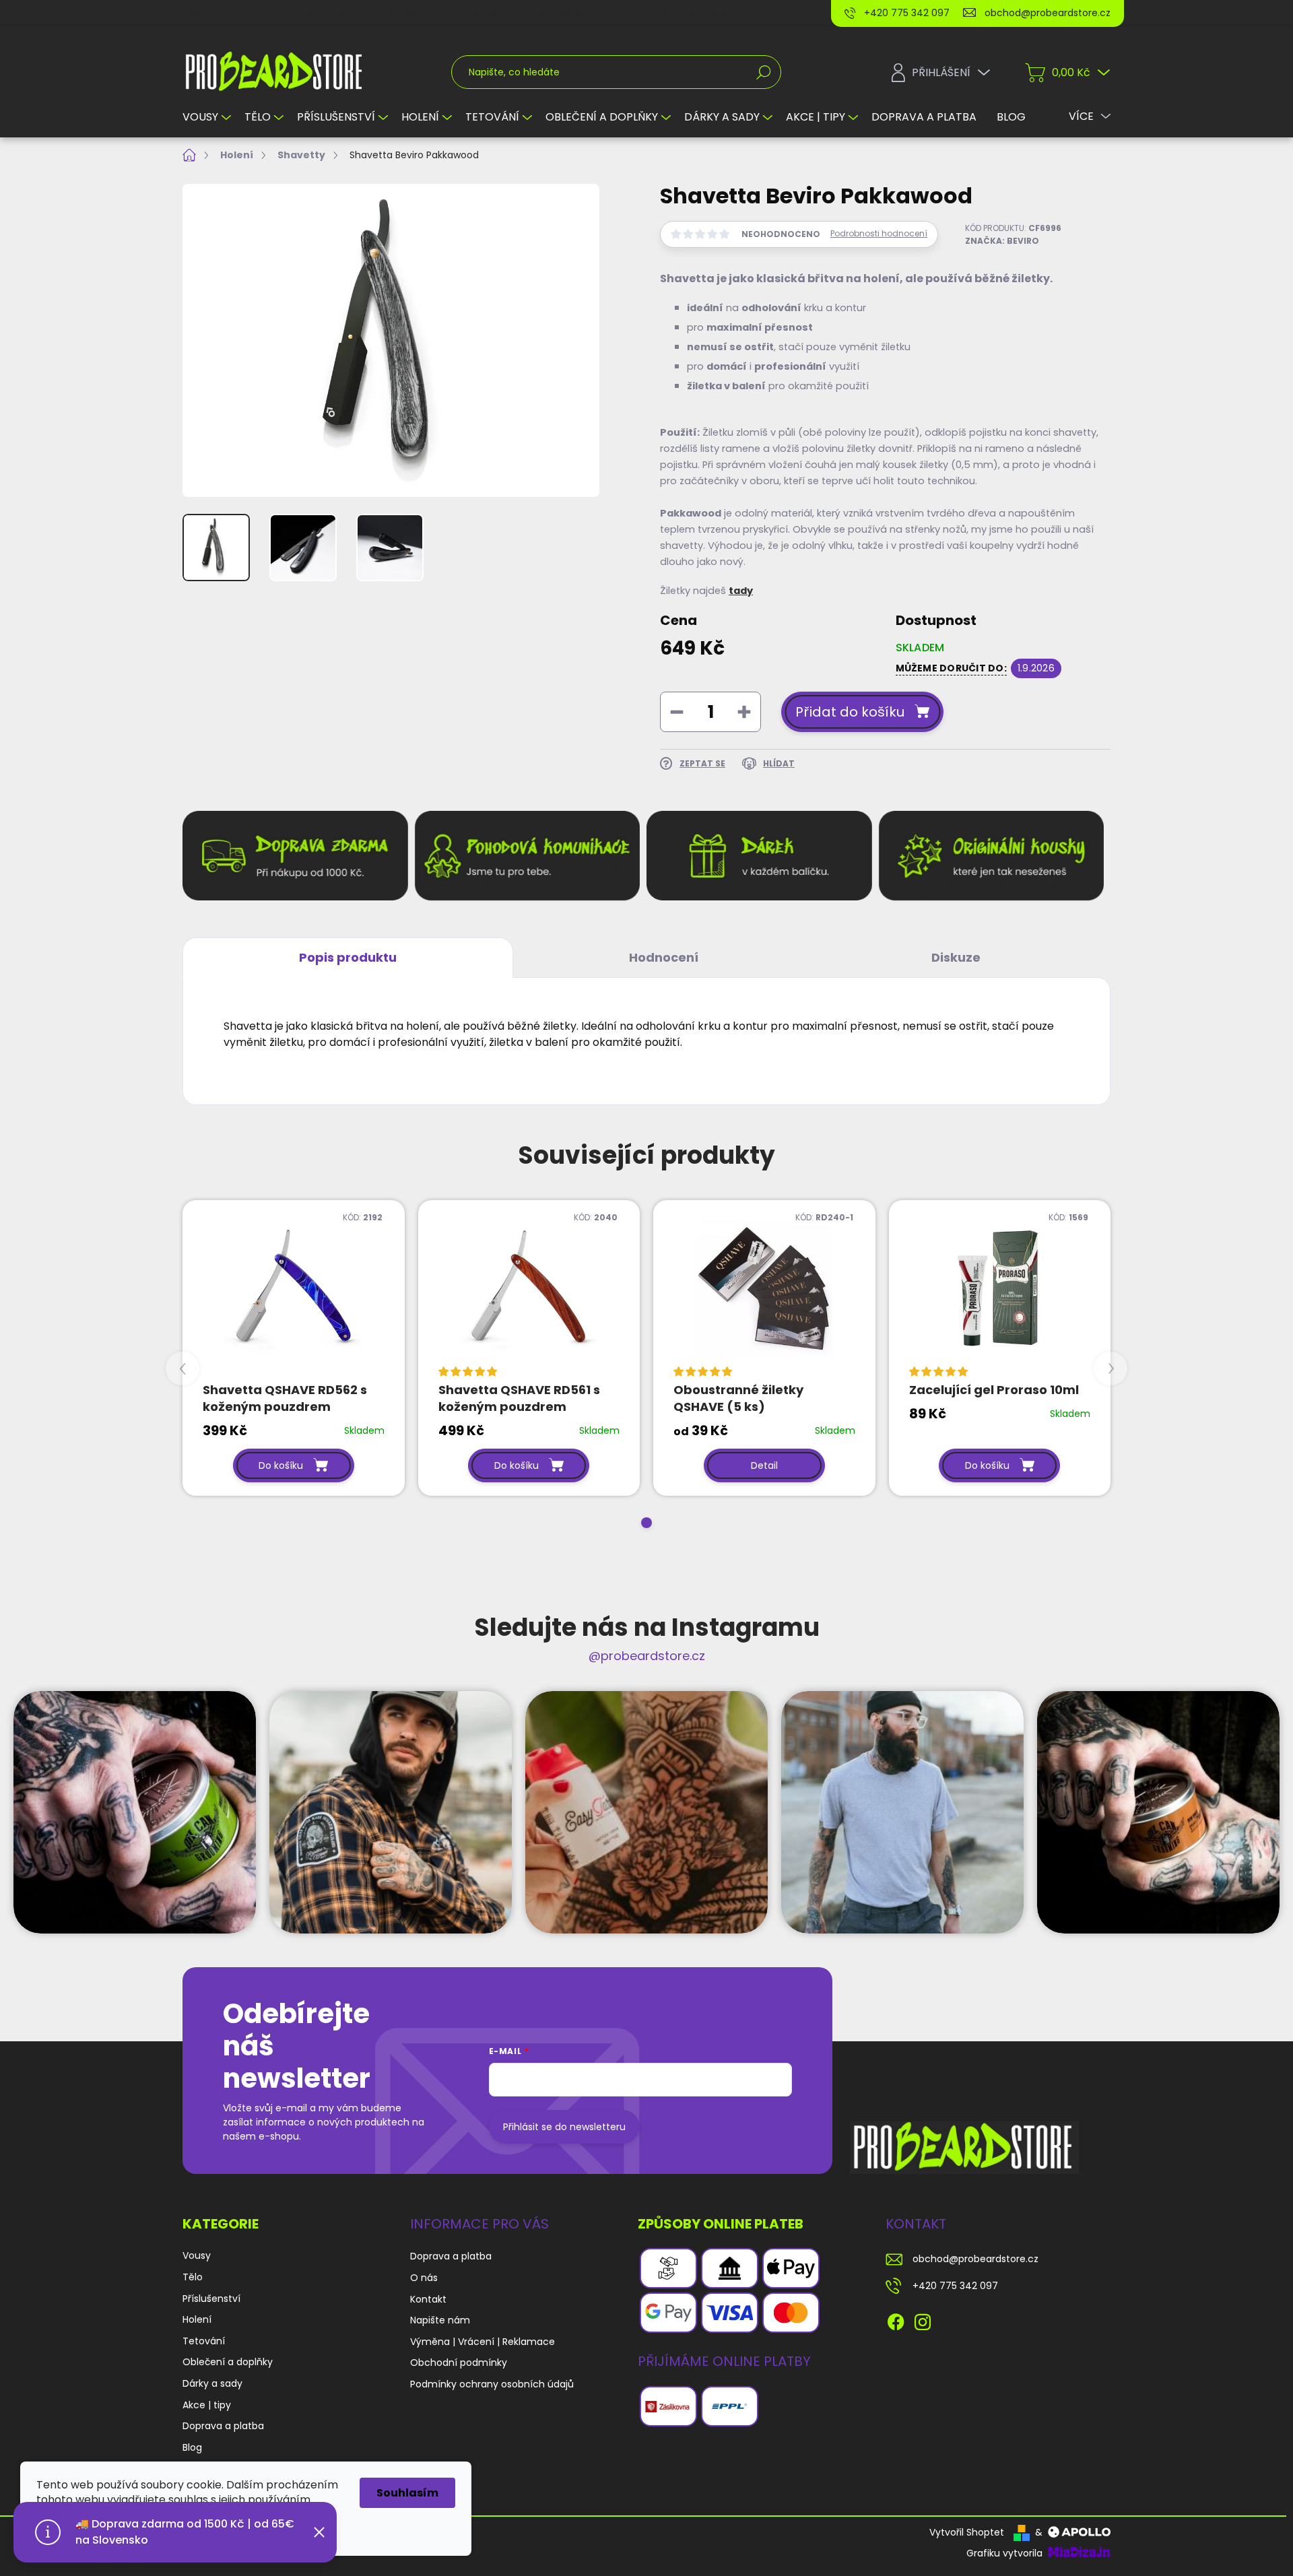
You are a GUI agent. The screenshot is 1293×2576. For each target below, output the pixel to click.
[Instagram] (923, 2320)
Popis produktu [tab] (348, 957)
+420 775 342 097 (955, 2286)
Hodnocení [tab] (664, 957)
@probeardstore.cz (647, 1656)
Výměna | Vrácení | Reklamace (541, 13)
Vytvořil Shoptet (967, 2532)
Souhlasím (407, 2493)
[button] (646, 1523)
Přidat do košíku (850, 712)
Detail (764, 1465)
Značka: (1002, 241)
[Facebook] (896, 2320)
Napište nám (419, 13)
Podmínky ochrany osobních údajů (492, 2384)
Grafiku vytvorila (1006, 2553)
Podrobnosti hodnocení (879, 234)
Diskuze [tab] (956, 957)
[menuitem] (208, 117)
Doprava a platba (223, 13)
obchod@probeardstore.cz (975, 2259)
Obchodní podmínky (682, 13)
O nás (298, 13)
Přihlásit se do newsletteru (564, 2127)
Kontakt (350, 13)
